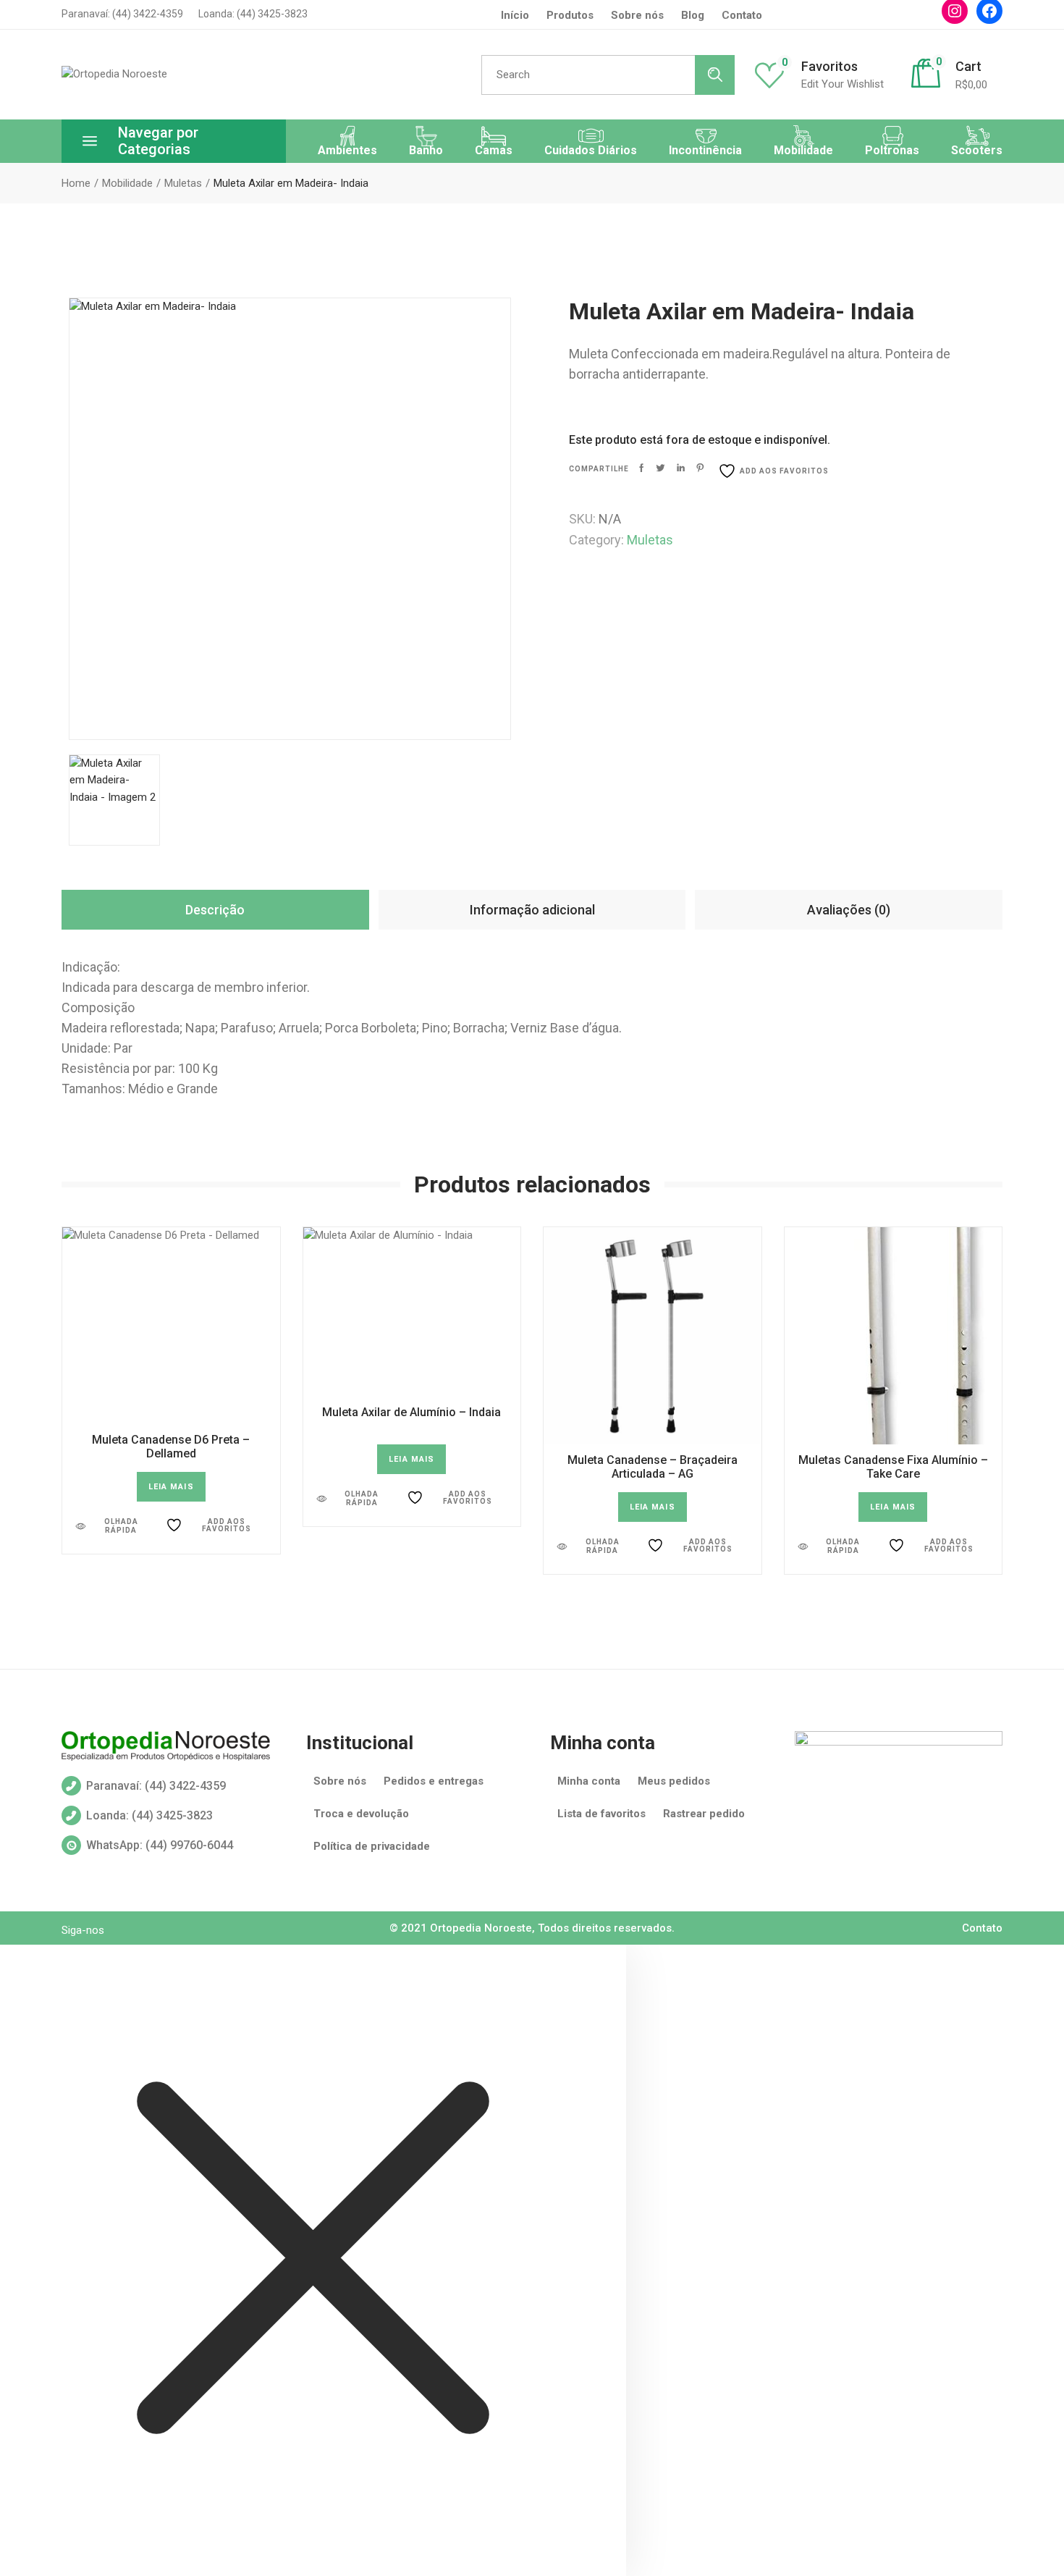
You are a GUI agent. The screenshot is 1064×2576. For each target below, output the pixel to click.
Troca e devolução (361, 1814)
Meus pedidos (674, 1781)
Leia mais (171, 1487)
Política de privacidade (372, 1846)
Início (515, 15)
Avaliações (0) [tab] (849, 910)
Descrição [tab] (215, 910)
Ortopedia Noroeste (481, 1928)
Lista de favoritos (601, 1814)
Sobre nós (340, 1781)
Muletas (650, 540)
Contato (742, 15)
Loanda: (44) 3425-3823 (252, 14)
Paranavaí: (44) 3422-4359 (122, 14)
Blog (693, 15)
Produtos (570, 15)
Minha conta (589, 1781)
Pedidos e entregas (434, 1781)
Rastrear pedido (704, 1814)
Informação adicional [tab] (532, 910)
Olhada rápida (121, 1526)
